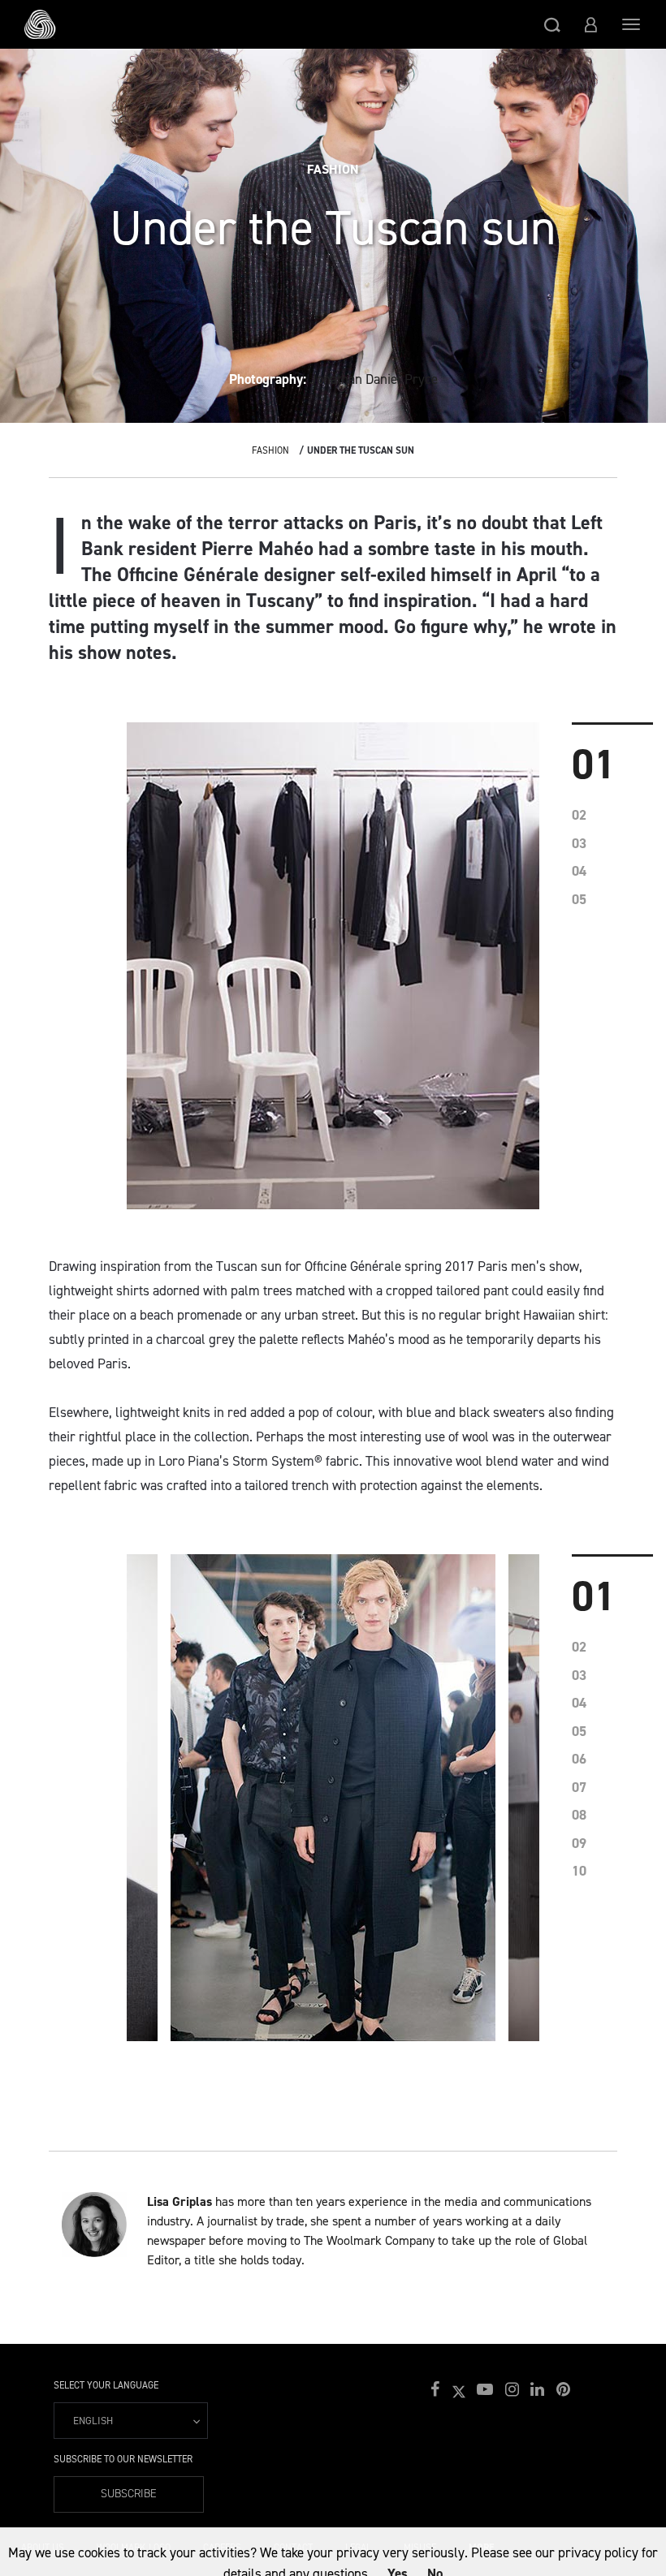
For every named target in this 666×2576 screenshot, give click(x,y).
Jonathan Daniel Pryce (374, 379)
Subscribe (129, 2494)
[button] (552, 24)
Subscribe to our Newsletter (123, 2459)
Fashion (270, 450)
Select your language (106, 2385)
